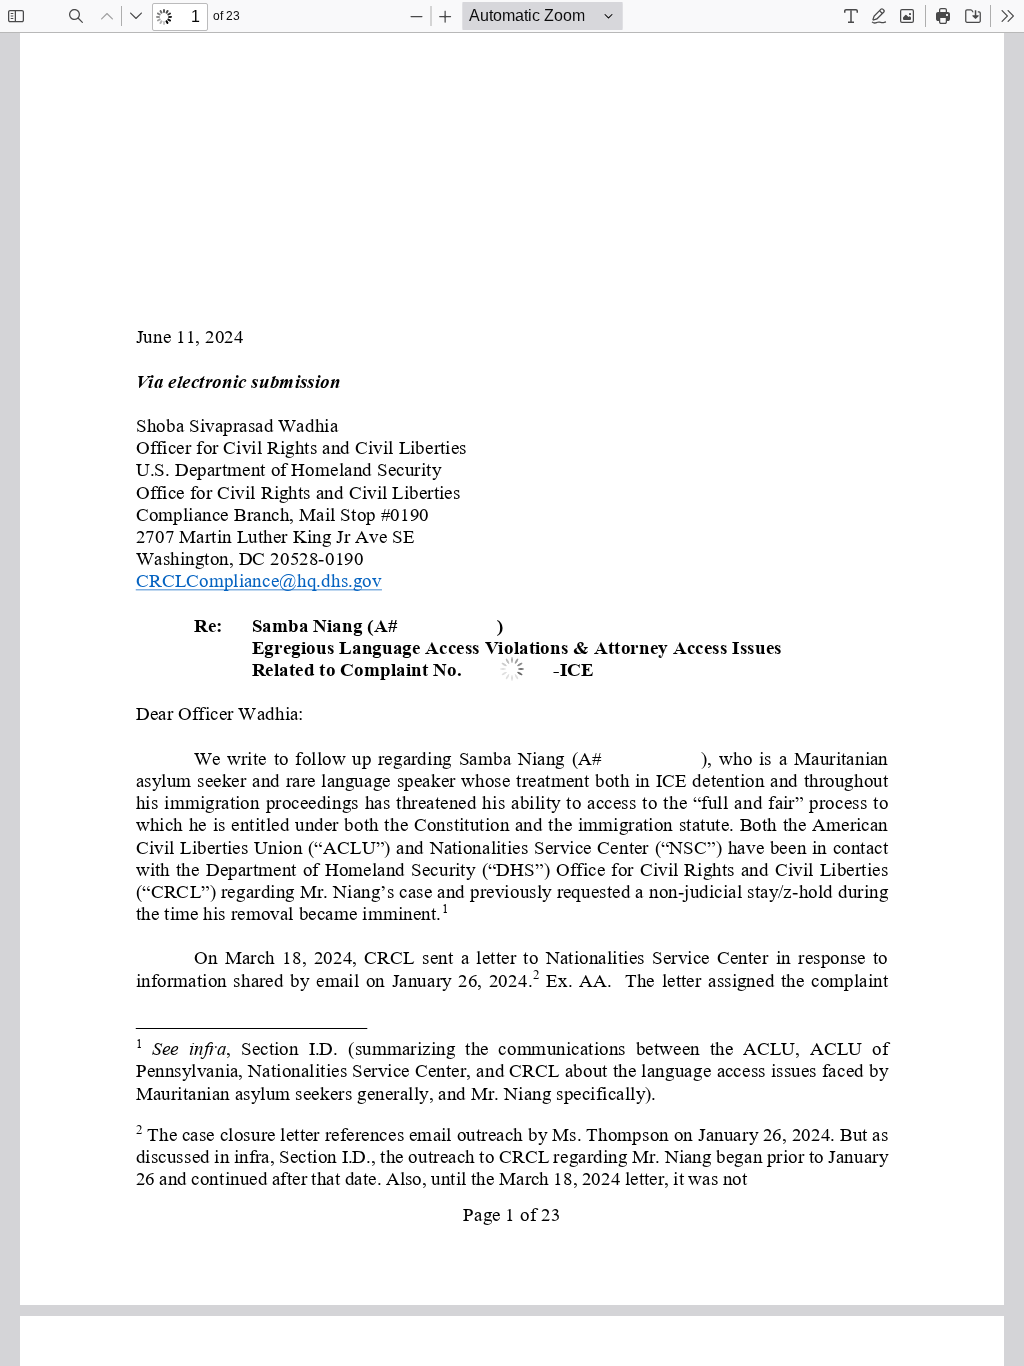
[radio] (851, 16)
